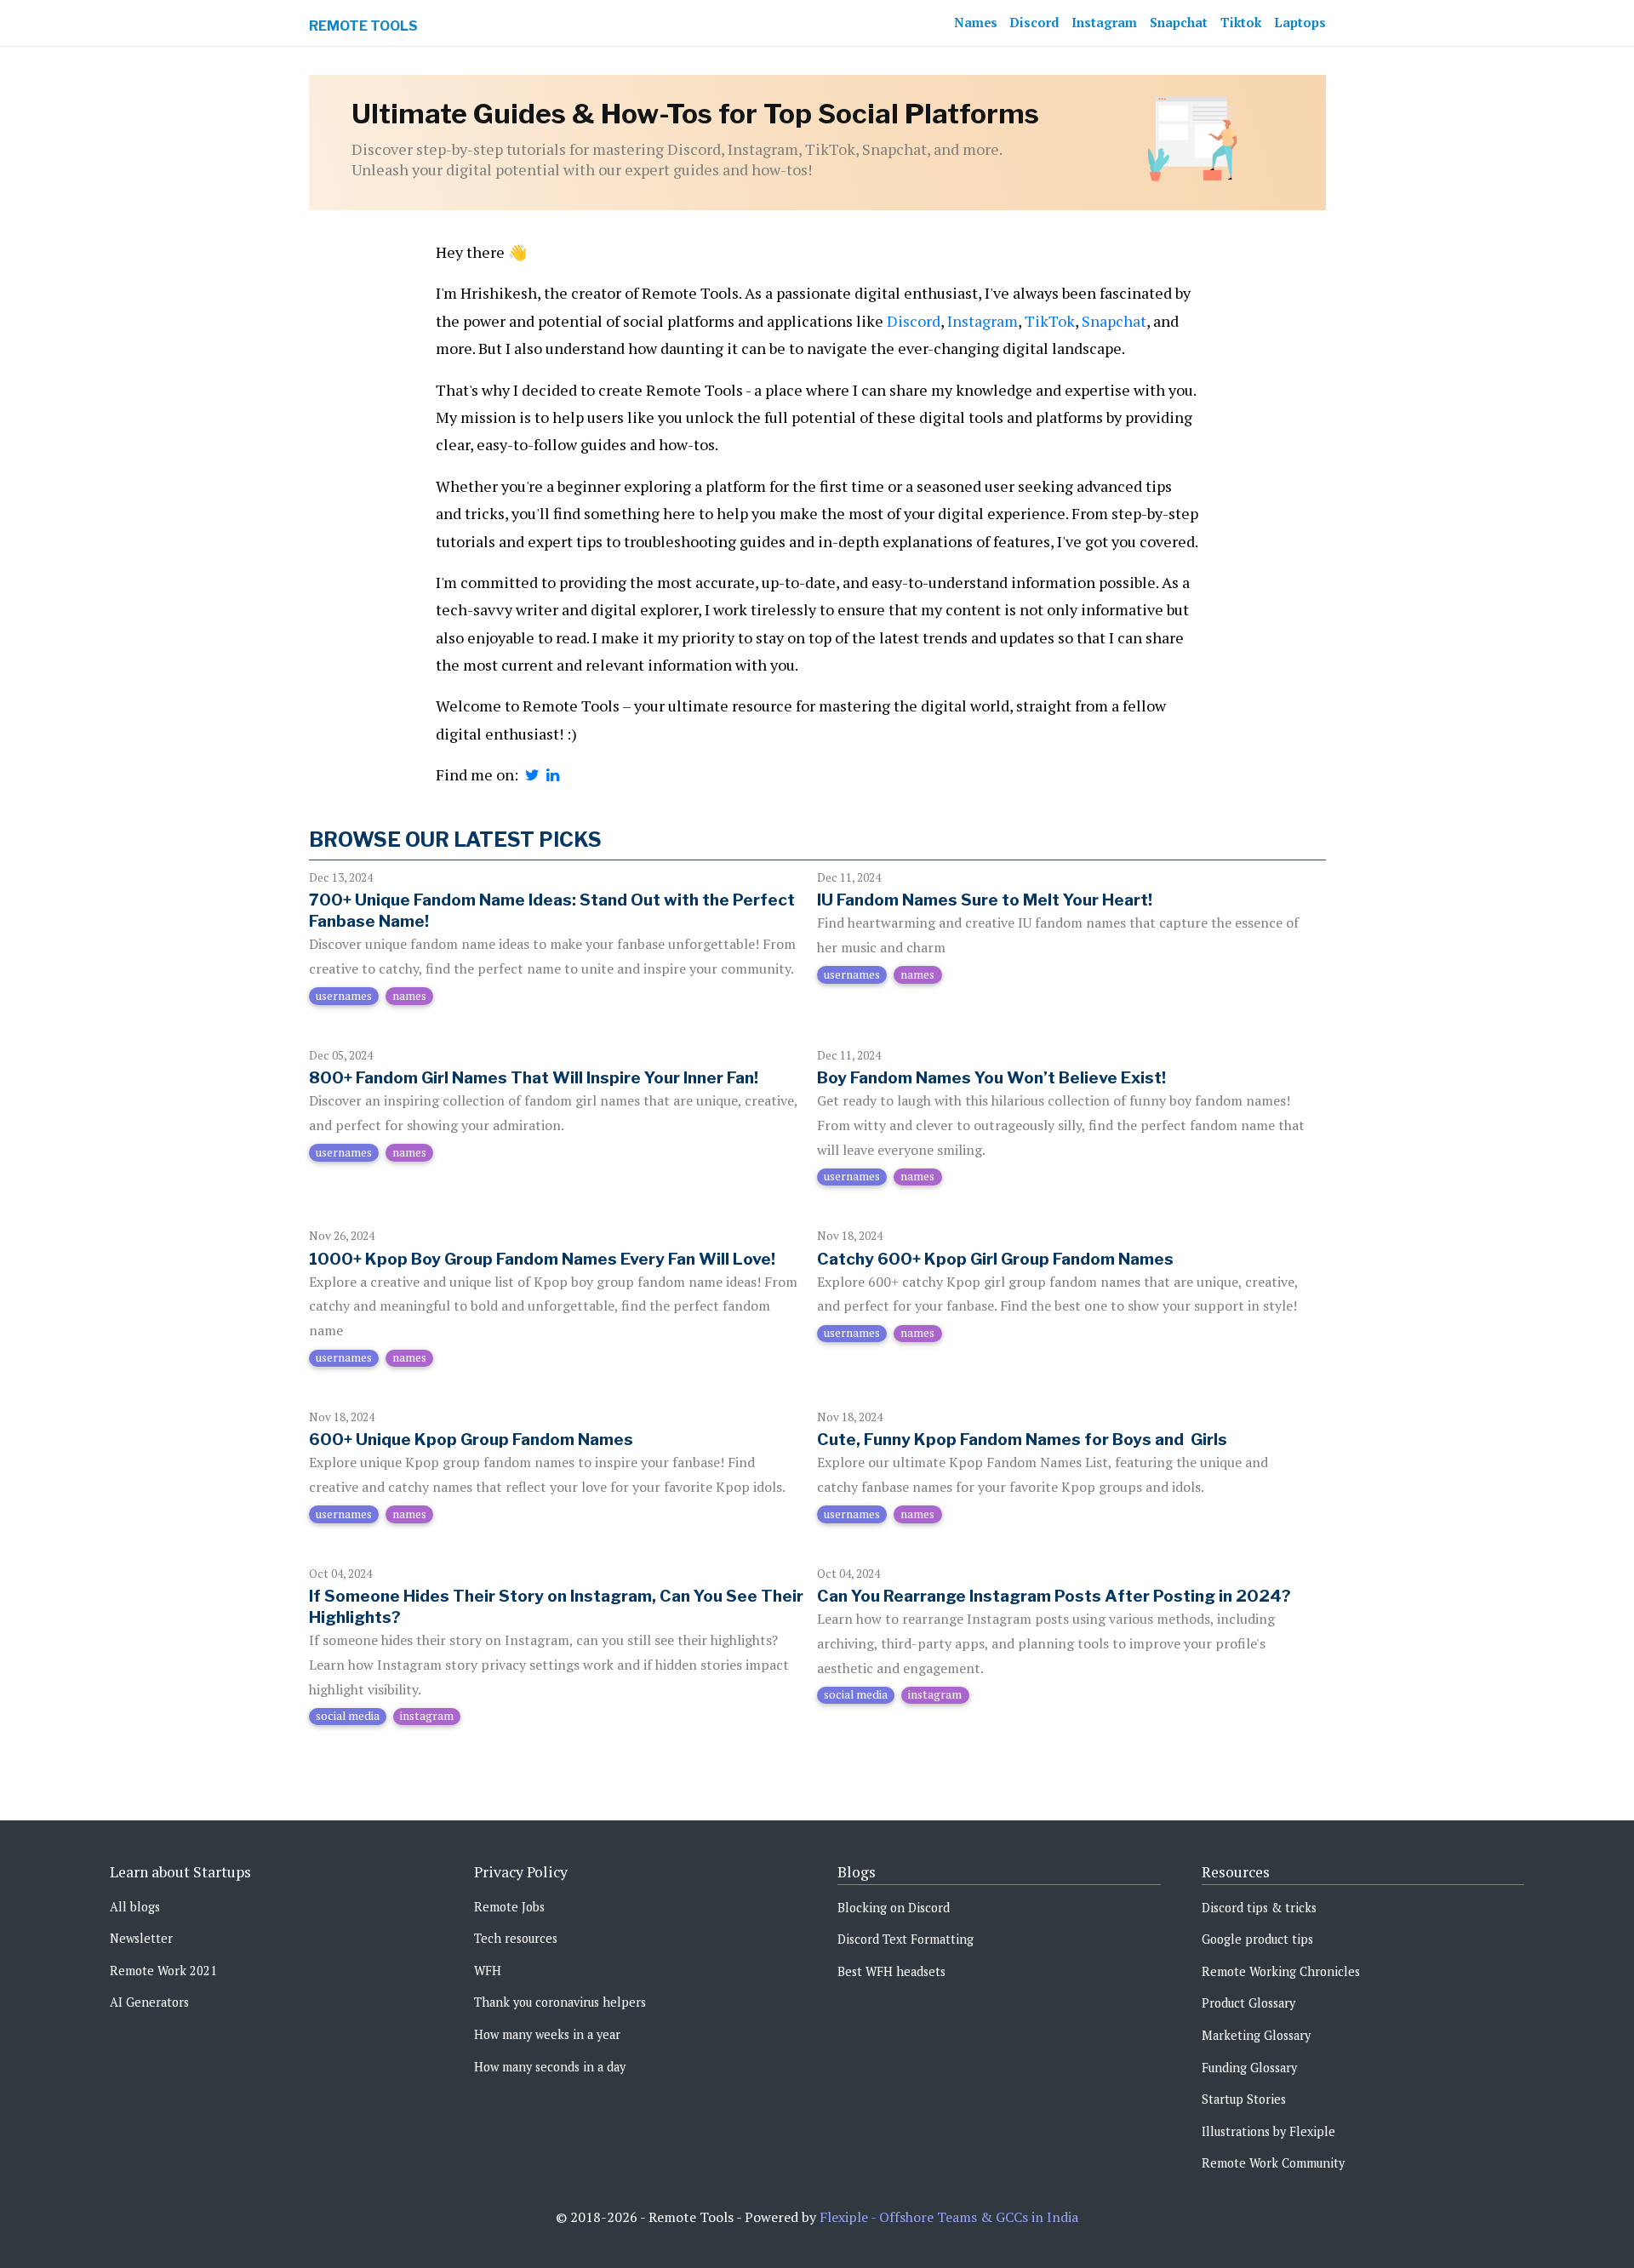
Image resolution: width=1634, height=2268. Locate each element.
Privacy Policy (521, 1872)
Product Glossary (1248, 2003)
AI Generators (149, 2002)
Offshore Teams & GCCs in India (979, 2217)
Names (976, 23)
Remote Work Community (1273, 2163)
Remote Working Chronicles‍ (1281, 1971)
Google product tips (1257, 1939)
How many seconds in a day (550, 2067)
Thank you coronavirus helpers (560, 2002)
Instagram (1104, 23)
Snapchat (1179, 23)
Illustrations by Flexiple (1268, 2131)
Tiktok (1241, 23)
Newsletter (141, 1938)
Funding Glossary (1249, 2068)
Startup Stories (1244, 2099)
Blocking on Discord (894, 1908)
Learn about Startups (180, 1872)
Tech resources (516, 1938)
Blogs (857, 1872)
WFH (488, 1971)
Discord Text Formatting (906, 1939)
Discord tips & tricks (1259, 1908)
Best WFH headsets (891, 1971)
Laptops (1300, 23)
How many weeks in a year (547, 2034)
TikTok (1050, 321)
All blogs (135, 1907)
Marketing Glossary (1256, 2035)
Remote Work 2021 (163, 1971)
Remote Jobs (509, 1907)
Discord (1034, 23)
